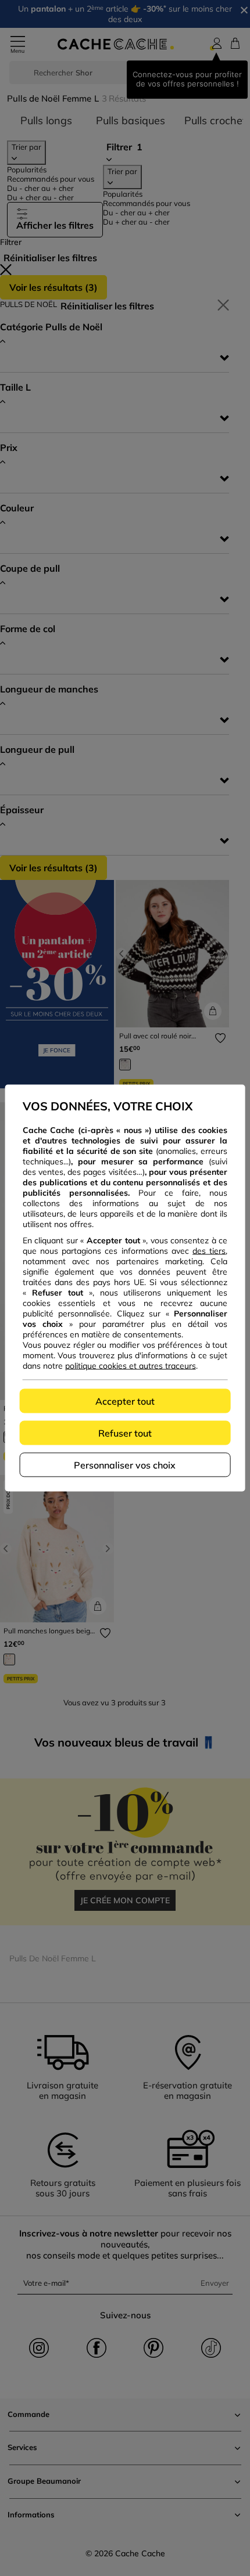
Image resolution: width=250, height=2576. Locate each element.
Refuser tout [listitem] (125, 1433)
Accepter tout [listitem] (125, 1401)
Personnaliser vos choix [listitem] (125, 1465)
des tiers (209, 1251)
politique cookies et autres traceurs (131, 1366)
